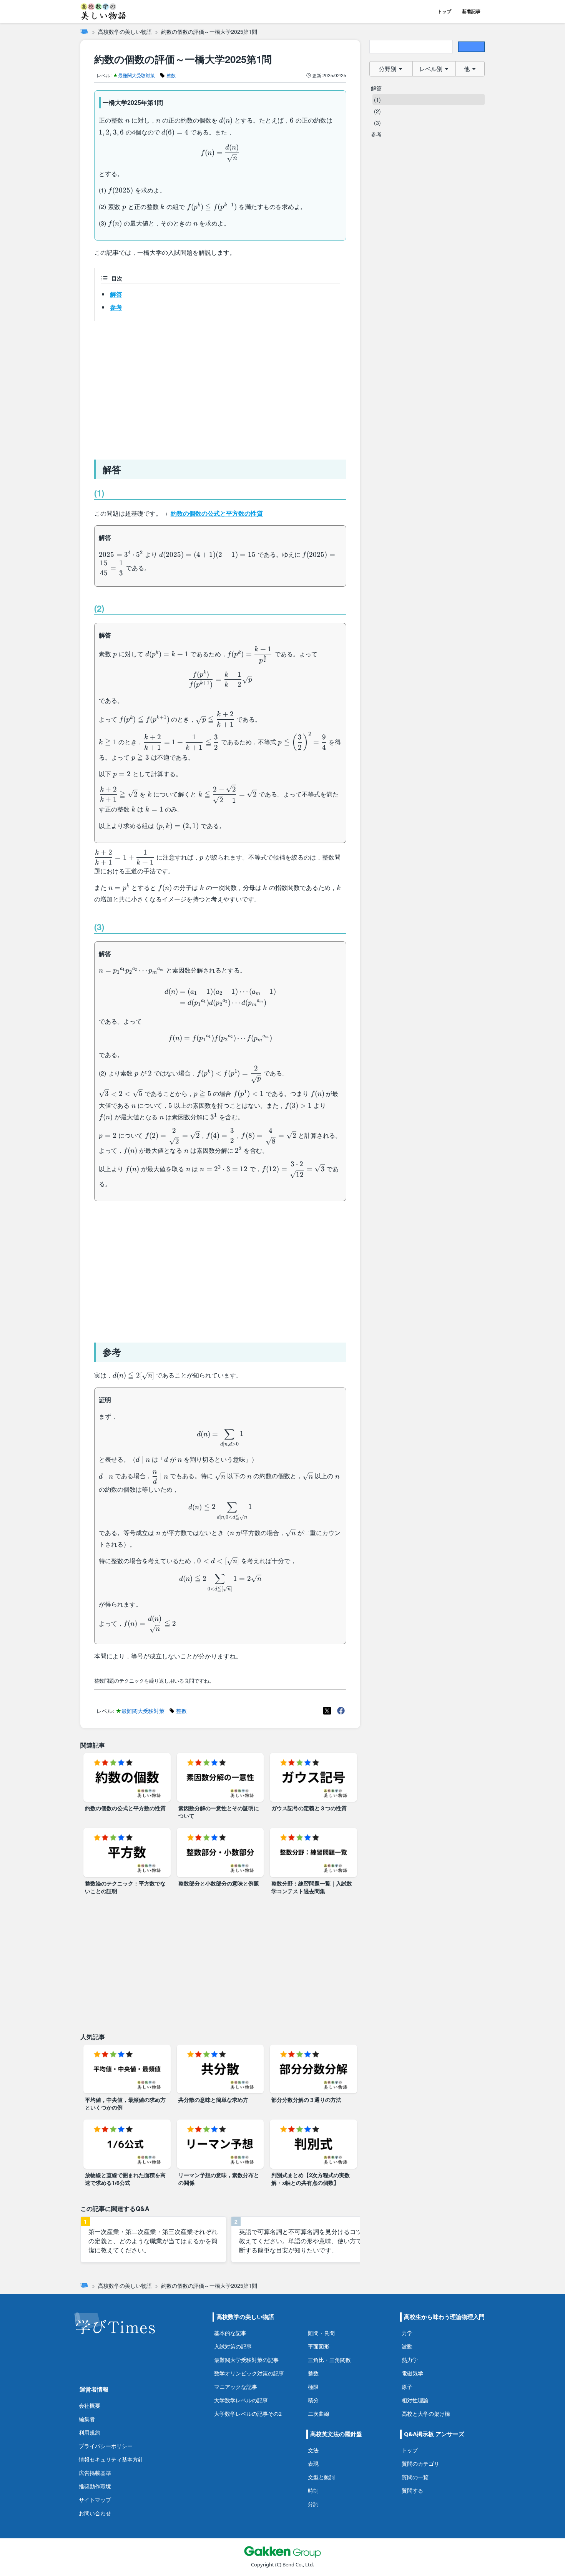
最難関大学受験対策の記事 (246, 2360)
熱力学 (410, 2360)
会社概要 (90, 2406)
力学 (407, 2333)
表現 (313, 2464)
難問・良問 (321, 2333)
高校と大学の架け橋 (426, 2414)
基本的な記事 (230, 2333)
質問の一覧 (415, 2477)
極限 (313, 2387)
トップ (444, 11)
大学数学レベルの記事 (241, 2400)
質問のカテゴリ (420, 2464)
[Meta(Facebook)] (341, 1711)
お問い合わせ (95, 2513)
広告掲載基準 (95, 2473)
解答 (116, 294)
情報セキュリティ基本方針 (111, 2459)
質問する (412, 2491)
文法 (313, 2450)
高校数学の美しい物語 (125, 32)
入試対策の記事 (233, 2346)
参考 (116, 307)
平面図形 (319, 2346)
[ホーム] (84, 32)
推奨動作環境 (95, 2486)
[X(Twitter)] (327, 1711)
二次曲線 (319, 2414)
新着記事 (471, 11)
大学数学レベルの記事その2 (248, 2414)
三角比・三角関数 (329, 2360)
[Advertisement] (220, 387)
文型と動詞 (321, 2477)
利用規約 (90, 2432)
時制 (313, 2491)
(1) (377, 100)
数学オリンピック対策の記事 (249, 2373)
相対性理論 (415, 2400)
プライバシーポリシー (106, 2446)
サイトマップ (95, 2500)
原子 (407, 2387)
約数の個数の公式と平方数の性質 (217, 513)
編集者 (87, 2419)
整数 (313, 2373)
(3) (377, 123)
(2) (377, 111)
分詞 (313, 2504)
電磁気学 (412, 2373)
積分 (313, 2400)
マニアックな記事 (236, 2387)
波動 (407, 2346)
